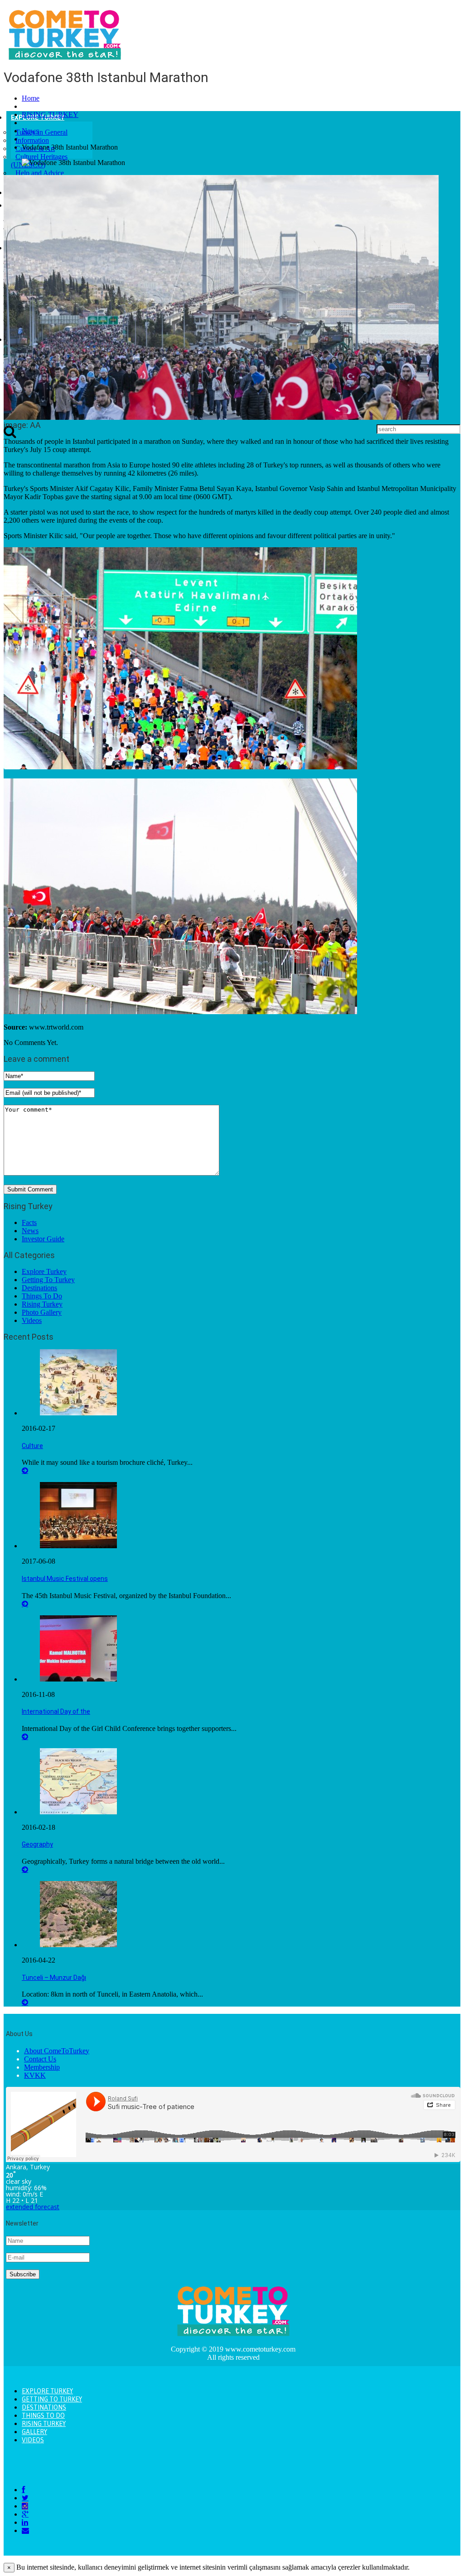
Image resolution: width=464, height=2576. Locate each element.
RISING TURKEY (50, 114)
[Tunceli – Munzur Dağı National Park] (78, 1945)
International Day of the (56, 1711)
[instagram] (25, 2506)
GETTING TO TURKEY (52, 2399)
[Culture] (78, 1413)
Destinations (39, 1288)
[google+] (25, 2514)
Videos (32, 1320)
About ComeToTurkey (57, 2051)
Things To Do (42, 1296)
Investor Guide (43, 1239)
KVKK (35, 2075)
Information (32, 140)
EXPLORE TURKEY (47, 2391)
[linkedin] (25, 2522)
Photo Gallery (42, 1312)
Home (31, 98)
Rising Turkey (42, 1304)
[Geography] (78, 1812)
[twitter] (25, 2498)
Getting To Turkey (48, 1280)
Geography (37, 1844)
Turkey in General (41, 132)
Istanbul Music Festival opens (65, 1579)
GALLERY (34, 2432)
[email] (25, 2530)
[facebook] (23, 2490)
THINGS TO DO (43, 2416)
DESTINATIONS (44, 2407)
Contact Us (40, 2059)
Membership (42, 2067)
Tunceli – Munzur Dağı (54, 1978)
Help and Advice (40, 173)
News (30, 131)
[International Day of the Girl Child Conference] (78, 1679)
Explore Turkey (44, 1271)
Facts (29, 1222)
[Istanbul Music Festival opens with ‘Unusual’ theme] (78, 1546)
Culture (32, 1446)
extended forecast (33, 2207)
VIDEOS (33, 2440)
